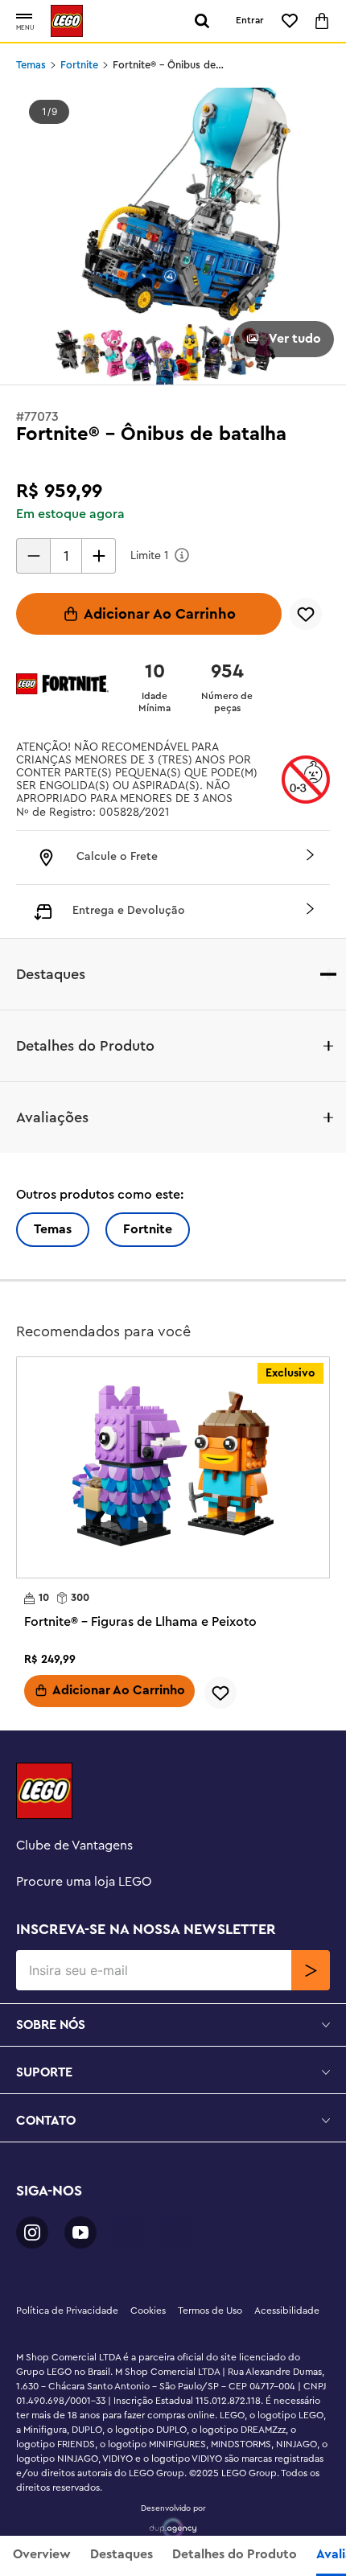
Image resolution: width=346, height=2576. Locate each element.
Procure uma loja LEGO (84, 1882)
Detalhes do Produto (235, 2554)
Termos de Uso (210, 2311)
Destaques (122, 2554)
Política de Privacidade (67, 2311)
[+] (99, 556)
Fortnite (79, 65)
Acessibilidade (287, 2311)
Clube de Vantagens (74, 1846)
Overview (42, 2554)
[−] (33, 556)
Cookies (148, 2311)
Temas (31, 65)
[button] (24, 17)
